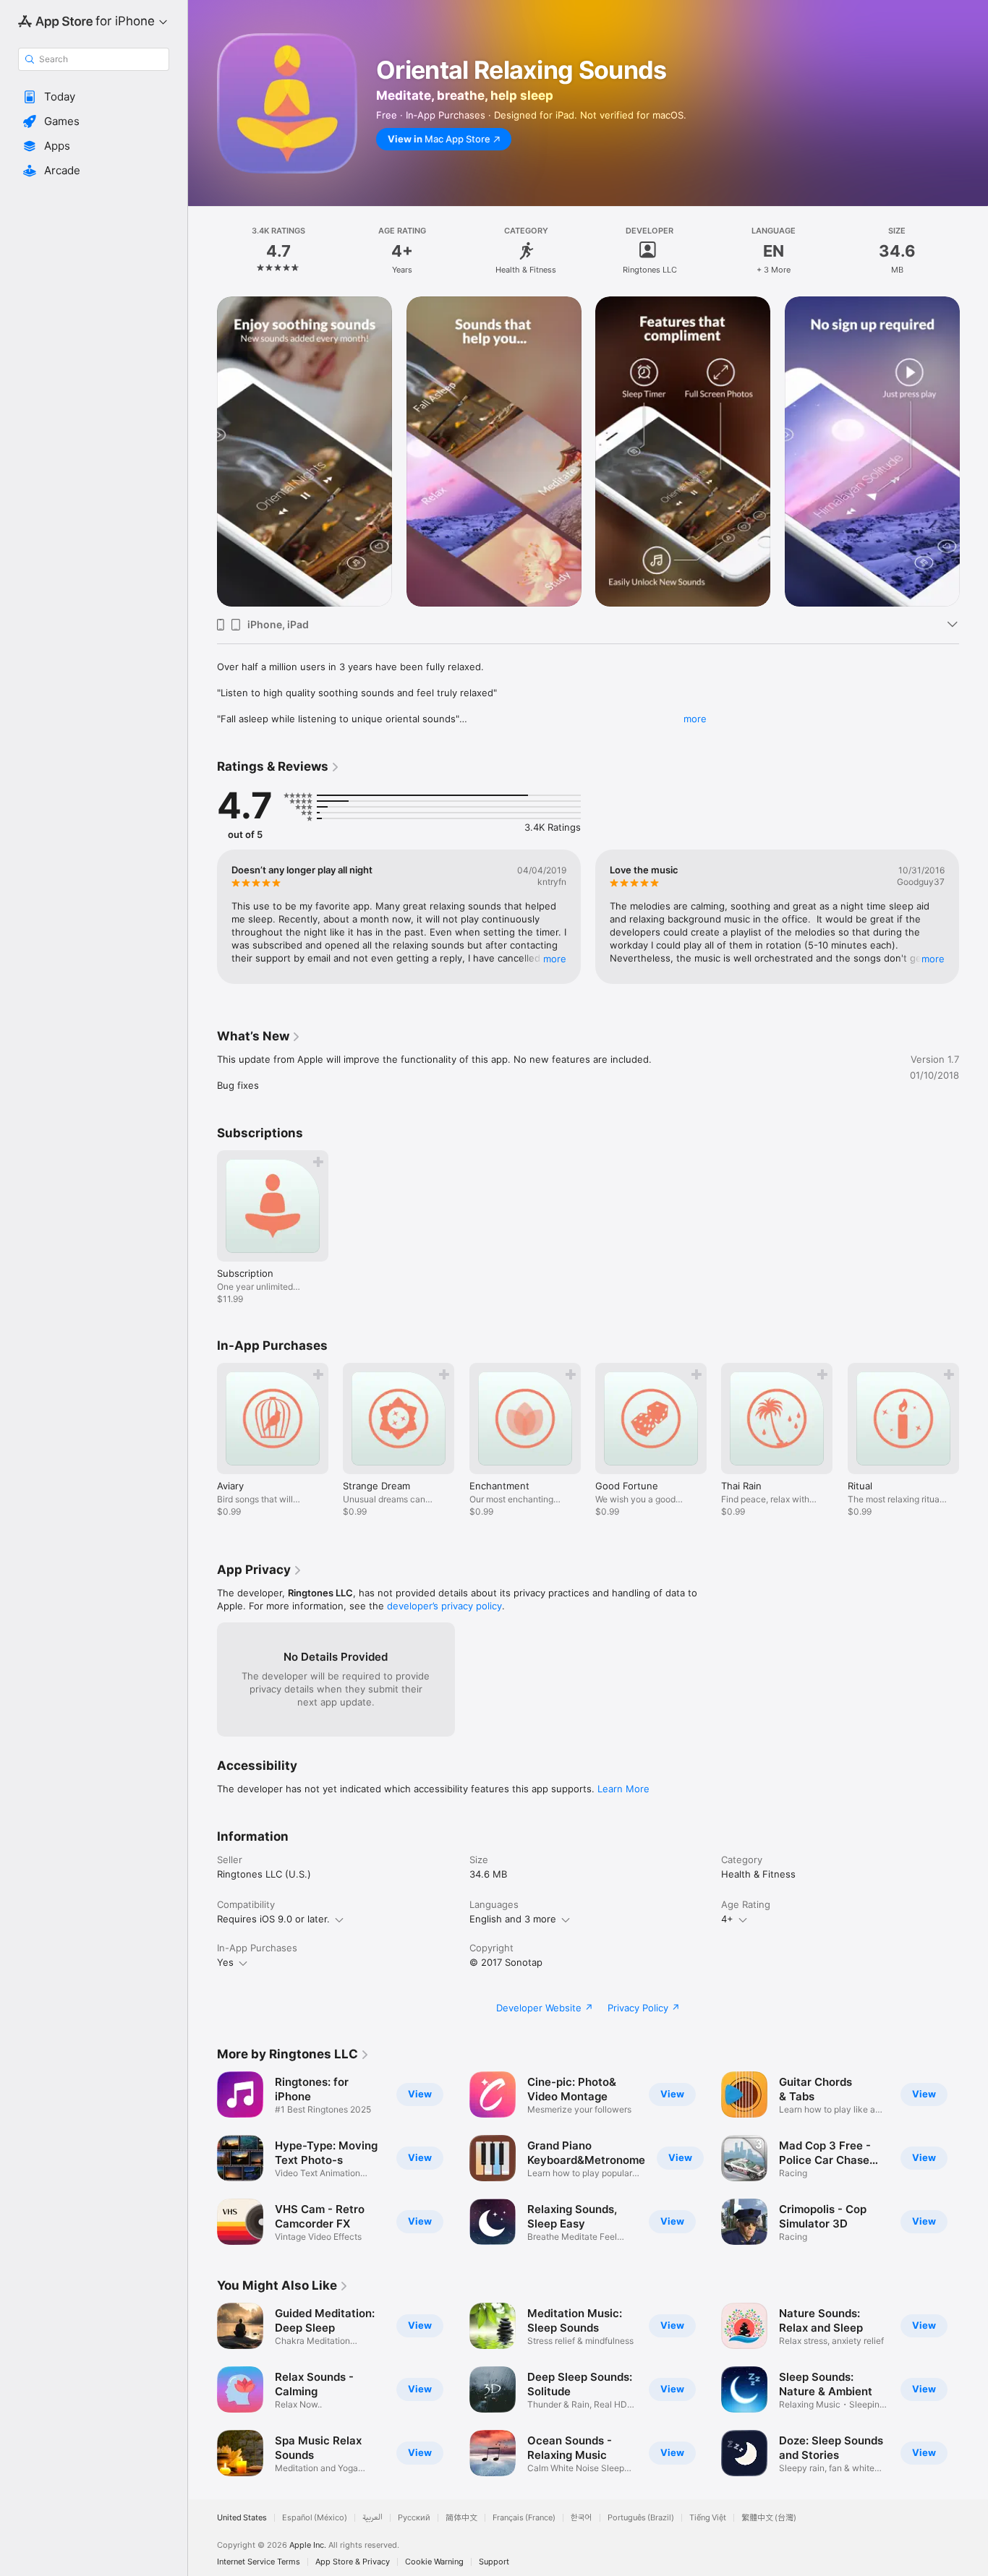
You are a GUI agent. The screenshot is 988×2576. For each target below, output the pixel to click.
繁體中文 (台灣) (769, 2518)
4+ (727, 1919)
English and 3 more (513, 1919)
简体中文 (461, 2518)
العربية (372, 2518)
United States (242, 2518)
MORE (555, 959)
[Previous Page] (203, 917)
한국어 (582, 2518)
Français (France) (524, 2518)
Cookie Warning (434, 2562)
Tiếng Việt (708, 2518)
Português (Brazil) (641, 2518)
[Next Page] (974, 917)
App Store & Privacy (353, 2562)
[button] (94, 97)
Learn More (623, 1789)
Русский (414, 2518)
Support (494, 2562)
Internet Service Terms (259, 2562)
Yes (225, 1962)
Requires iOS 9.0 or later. (273, 1919)
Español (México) (315, 2518)
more (695, 719)
